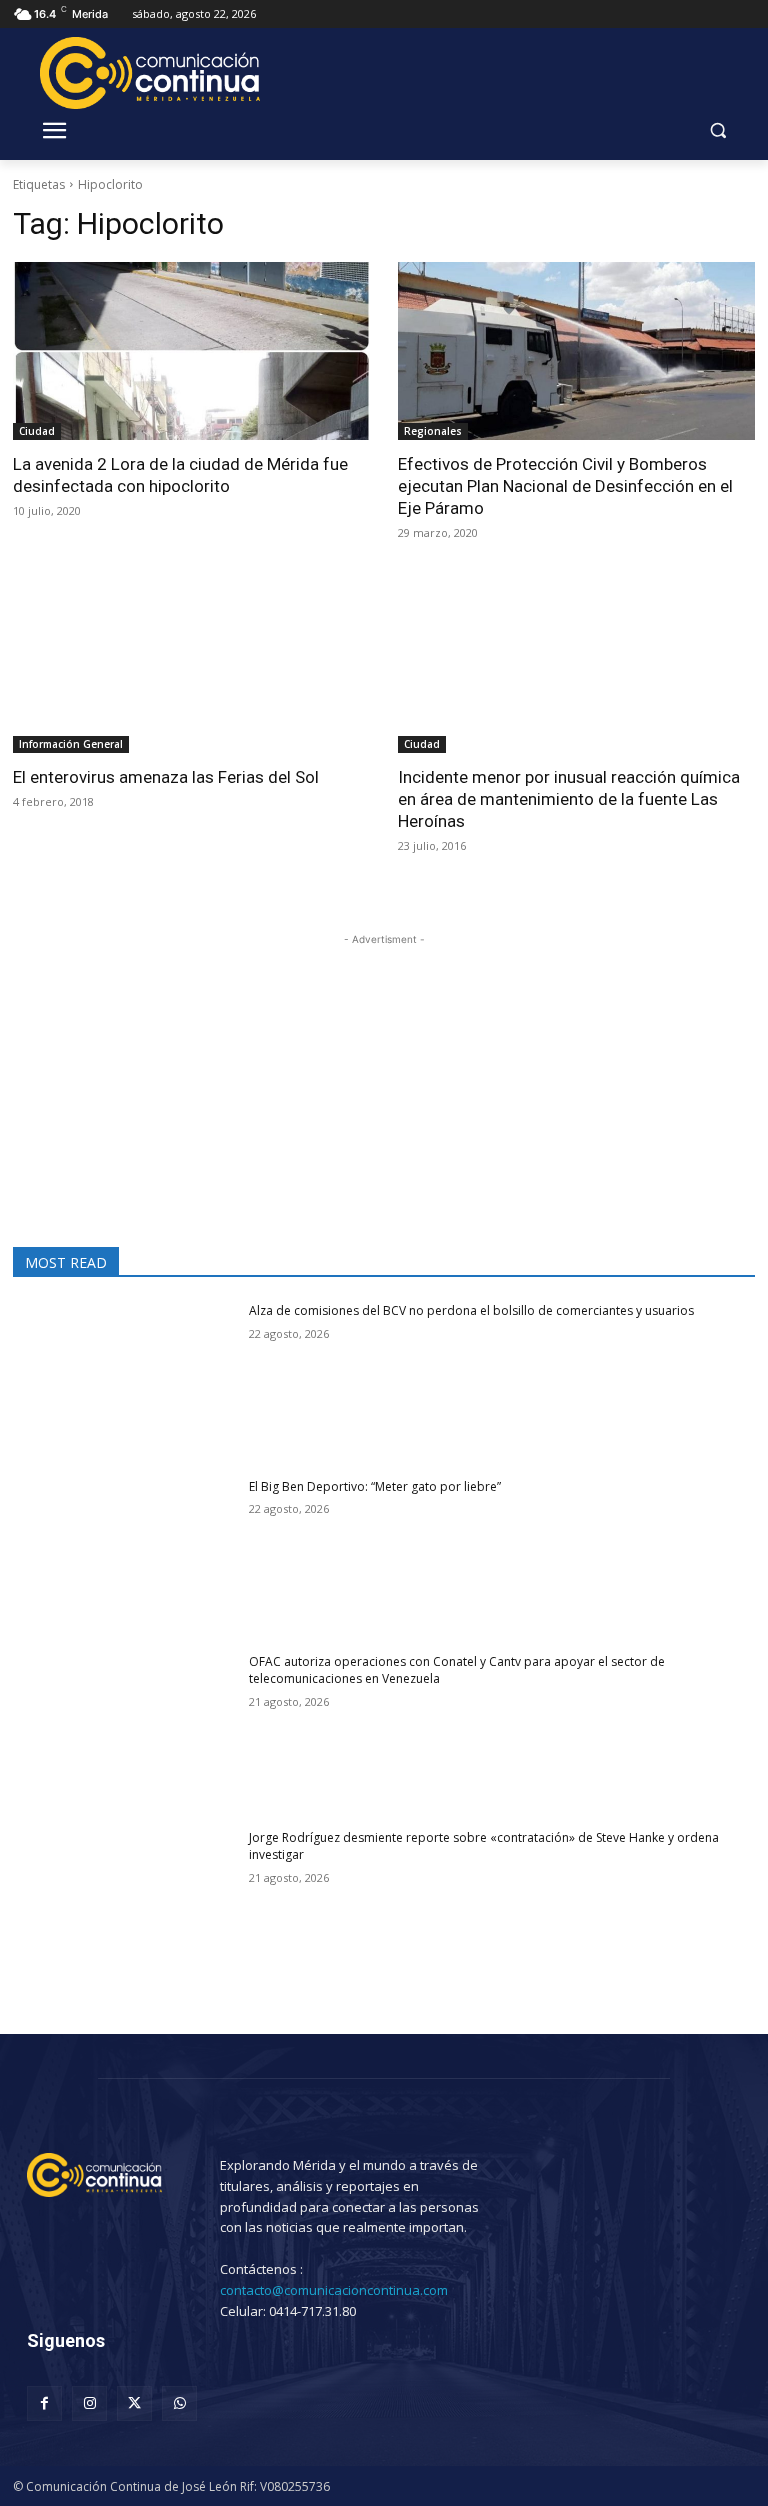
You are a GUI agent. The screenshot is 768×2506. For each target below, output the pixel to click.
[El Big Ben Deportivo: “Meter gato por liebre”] (124, 1557)
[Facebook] (44, 2403)
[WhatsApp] (179, 2403)
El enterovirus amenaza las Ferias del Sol (166, 777)
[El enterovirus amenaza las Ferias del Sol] (191, 663)
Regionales (433, 431)
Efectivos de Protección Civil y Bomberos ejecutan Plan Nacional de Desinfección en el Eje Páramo (565, 486)
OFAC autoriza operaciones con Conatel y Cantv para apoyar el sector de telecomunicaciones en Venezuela (457, 1670)
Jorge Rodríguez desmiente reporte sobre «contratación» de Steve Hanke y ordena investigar (484, 1846)
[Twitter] (134, 2403)
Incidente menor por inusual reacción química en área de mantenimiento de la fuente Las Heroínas (569, 799)
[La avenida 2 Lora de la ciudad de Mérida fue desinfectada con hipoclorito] (191, 351)
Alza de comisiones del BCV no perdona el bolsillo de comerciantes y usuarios (471, 1310)
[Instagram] (89, 2403)
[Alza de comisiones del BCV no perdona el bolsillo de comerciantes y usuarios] (124, 1381)
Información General (71, 744)
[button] (717, 130)
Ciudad (37, 431)
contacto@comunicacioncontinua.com (334, 2290)
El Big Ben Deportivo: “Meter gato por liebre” (379, 1486)
